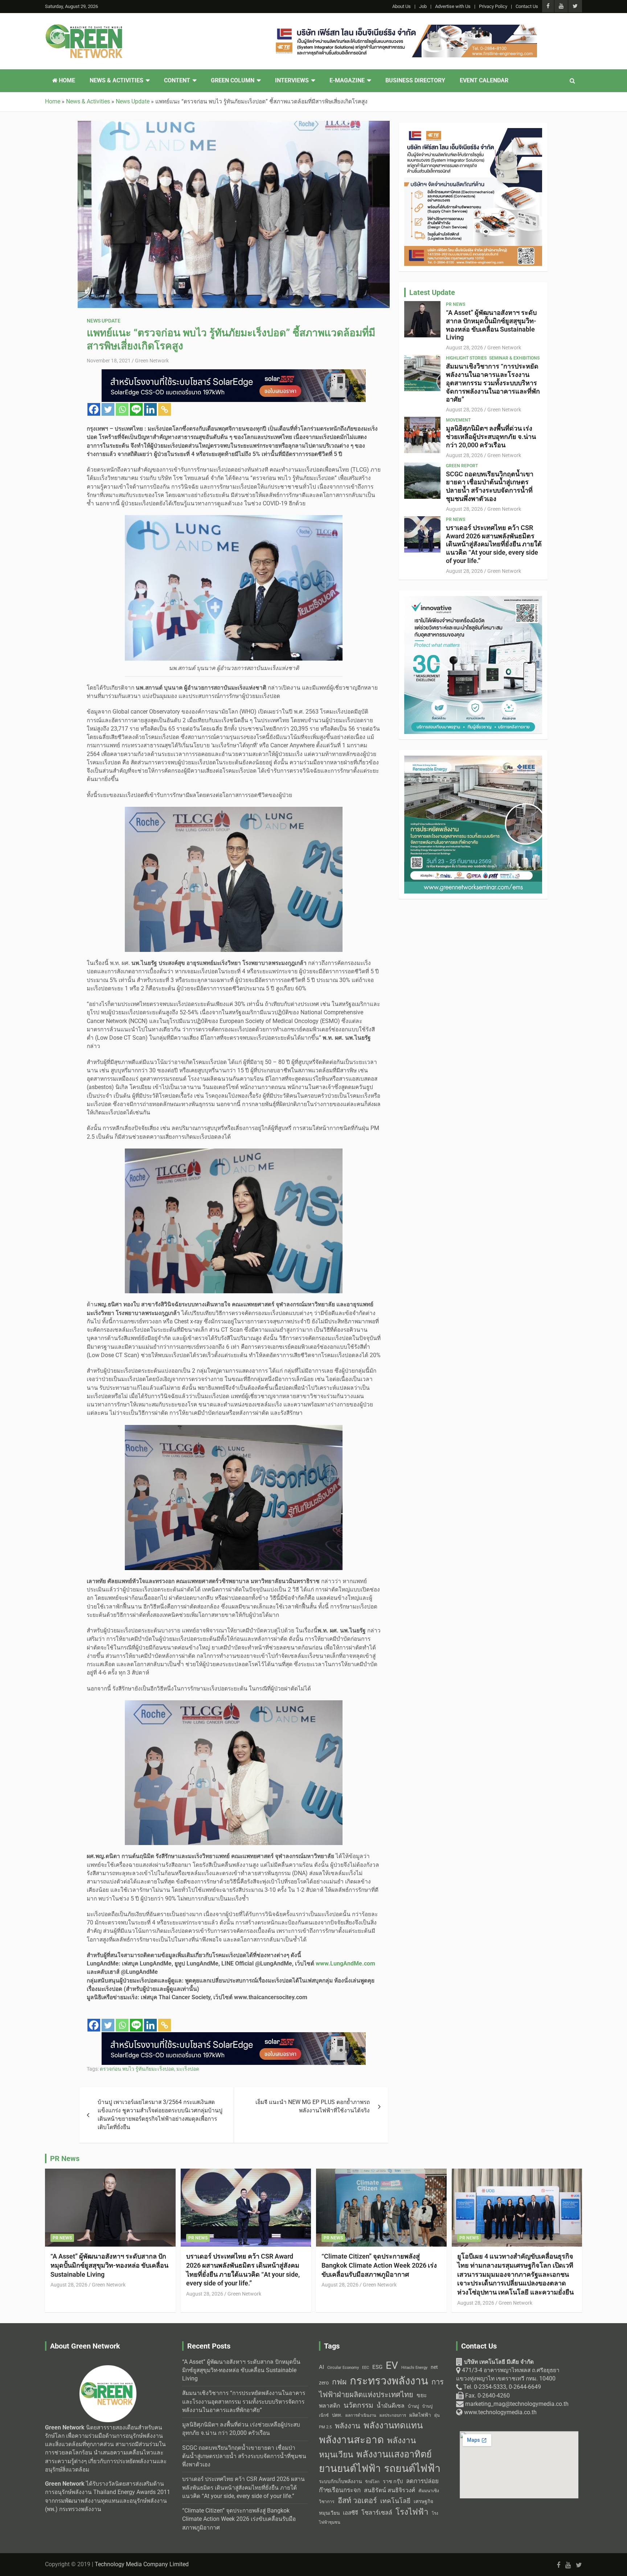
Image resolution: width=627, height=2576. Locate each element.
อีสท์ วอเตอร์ (357, 2501)
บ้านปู (413, 2406)
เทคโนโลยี (395, 2501)
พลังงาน (348, 2426)
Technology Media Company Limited (142, 2564)
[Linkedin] (150, 409)
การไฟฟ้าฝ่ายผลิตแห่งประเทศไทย (381, 2388)
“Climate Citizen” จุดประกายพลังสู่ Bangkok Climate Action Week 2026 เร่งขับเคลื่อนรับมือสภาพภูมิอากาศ (379, 2265)
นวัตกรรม (358, 2405)
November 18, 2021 (109, 361)
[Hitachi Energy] (234, 373)
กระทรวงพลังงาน (389, 2381)
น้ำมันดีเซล (391, 2406)
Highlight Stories (466, 358)
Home (66, 81)
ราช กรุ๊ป (393, 2481)
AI (321, 2367)
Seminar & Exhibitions (514, 358)
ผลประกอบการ (393, 2415)
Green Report (462, 466)
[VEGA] (234, 2036)
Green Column (233, 81)
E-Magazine (347, 81)
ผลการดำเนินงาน (361, 2415)
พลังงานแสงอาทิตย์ (394, 2454)
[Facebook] (94, 409)
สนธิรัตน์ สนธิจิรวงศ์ (390, 2490)
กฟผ (339, 2382)
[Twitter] (108, 409)
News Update (104, 321)
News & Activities (116, 81)
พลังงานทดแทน (393, 2425)
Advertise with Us (453, 6)
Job (423, 6)
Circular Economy (343, 2368)
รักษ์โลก (372, 2482)
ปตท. (337, 2415)
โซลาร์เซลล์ (377, 2513)
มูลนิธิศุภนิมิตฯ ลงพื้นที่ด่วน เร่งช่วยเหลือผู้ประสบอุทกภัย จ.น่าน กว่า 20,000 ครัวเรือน (491, 437)
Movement (458, 420)
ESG (377, 2367)
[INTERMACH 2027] (473, 132)
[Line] (136, 409)
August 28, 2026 (464, 348)
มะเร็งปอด (188, 2069)
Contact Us (527, 6)
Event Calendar (484, 81)
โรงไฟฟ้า (412, 2512)
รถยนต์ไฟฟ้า (412, 2468)
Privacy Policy (493, 6)
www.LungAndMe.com (345, 1964)
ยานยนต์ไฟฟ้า (350, 2469)
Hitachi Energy (414, 2368)
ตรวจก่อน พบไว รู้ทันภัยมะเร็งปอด (137, 2069)
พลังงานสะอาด (351, 2440)
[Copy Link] (165, 409)
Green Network (152, 361)
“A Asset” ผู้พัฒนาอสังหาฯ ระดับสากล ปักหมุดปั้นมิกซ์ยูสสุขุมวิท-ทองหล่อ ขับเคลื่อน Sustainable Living (491, 325)
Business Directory (415, 81)
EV (392, 2365)
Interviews (292, 81)
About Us (401, 6)
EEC (366, 2368)
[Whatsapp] (122, 409)
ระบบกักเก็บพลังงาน (340, 2481)
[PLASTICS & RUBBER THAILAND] (473, 600)
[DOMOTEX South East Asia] (405, 29)
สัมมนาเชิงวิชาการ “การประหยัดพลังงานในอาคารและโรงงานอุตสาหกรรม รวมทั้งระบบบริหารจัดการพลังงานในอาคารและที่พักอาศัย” (493, 383)
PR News (456, 304)
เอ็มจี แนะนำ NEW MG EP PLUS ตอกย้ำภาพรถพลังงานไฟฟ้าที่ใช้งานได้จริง (313, 2106)
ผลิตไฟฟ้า (420, 2415)
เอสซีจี (351, 2513)
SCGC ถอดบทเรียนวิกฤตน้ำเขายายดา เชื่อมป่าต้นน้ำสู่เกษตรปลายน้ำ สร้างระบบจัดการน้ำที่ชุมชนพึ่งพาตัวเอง (490, 486)
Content (177, 81)
